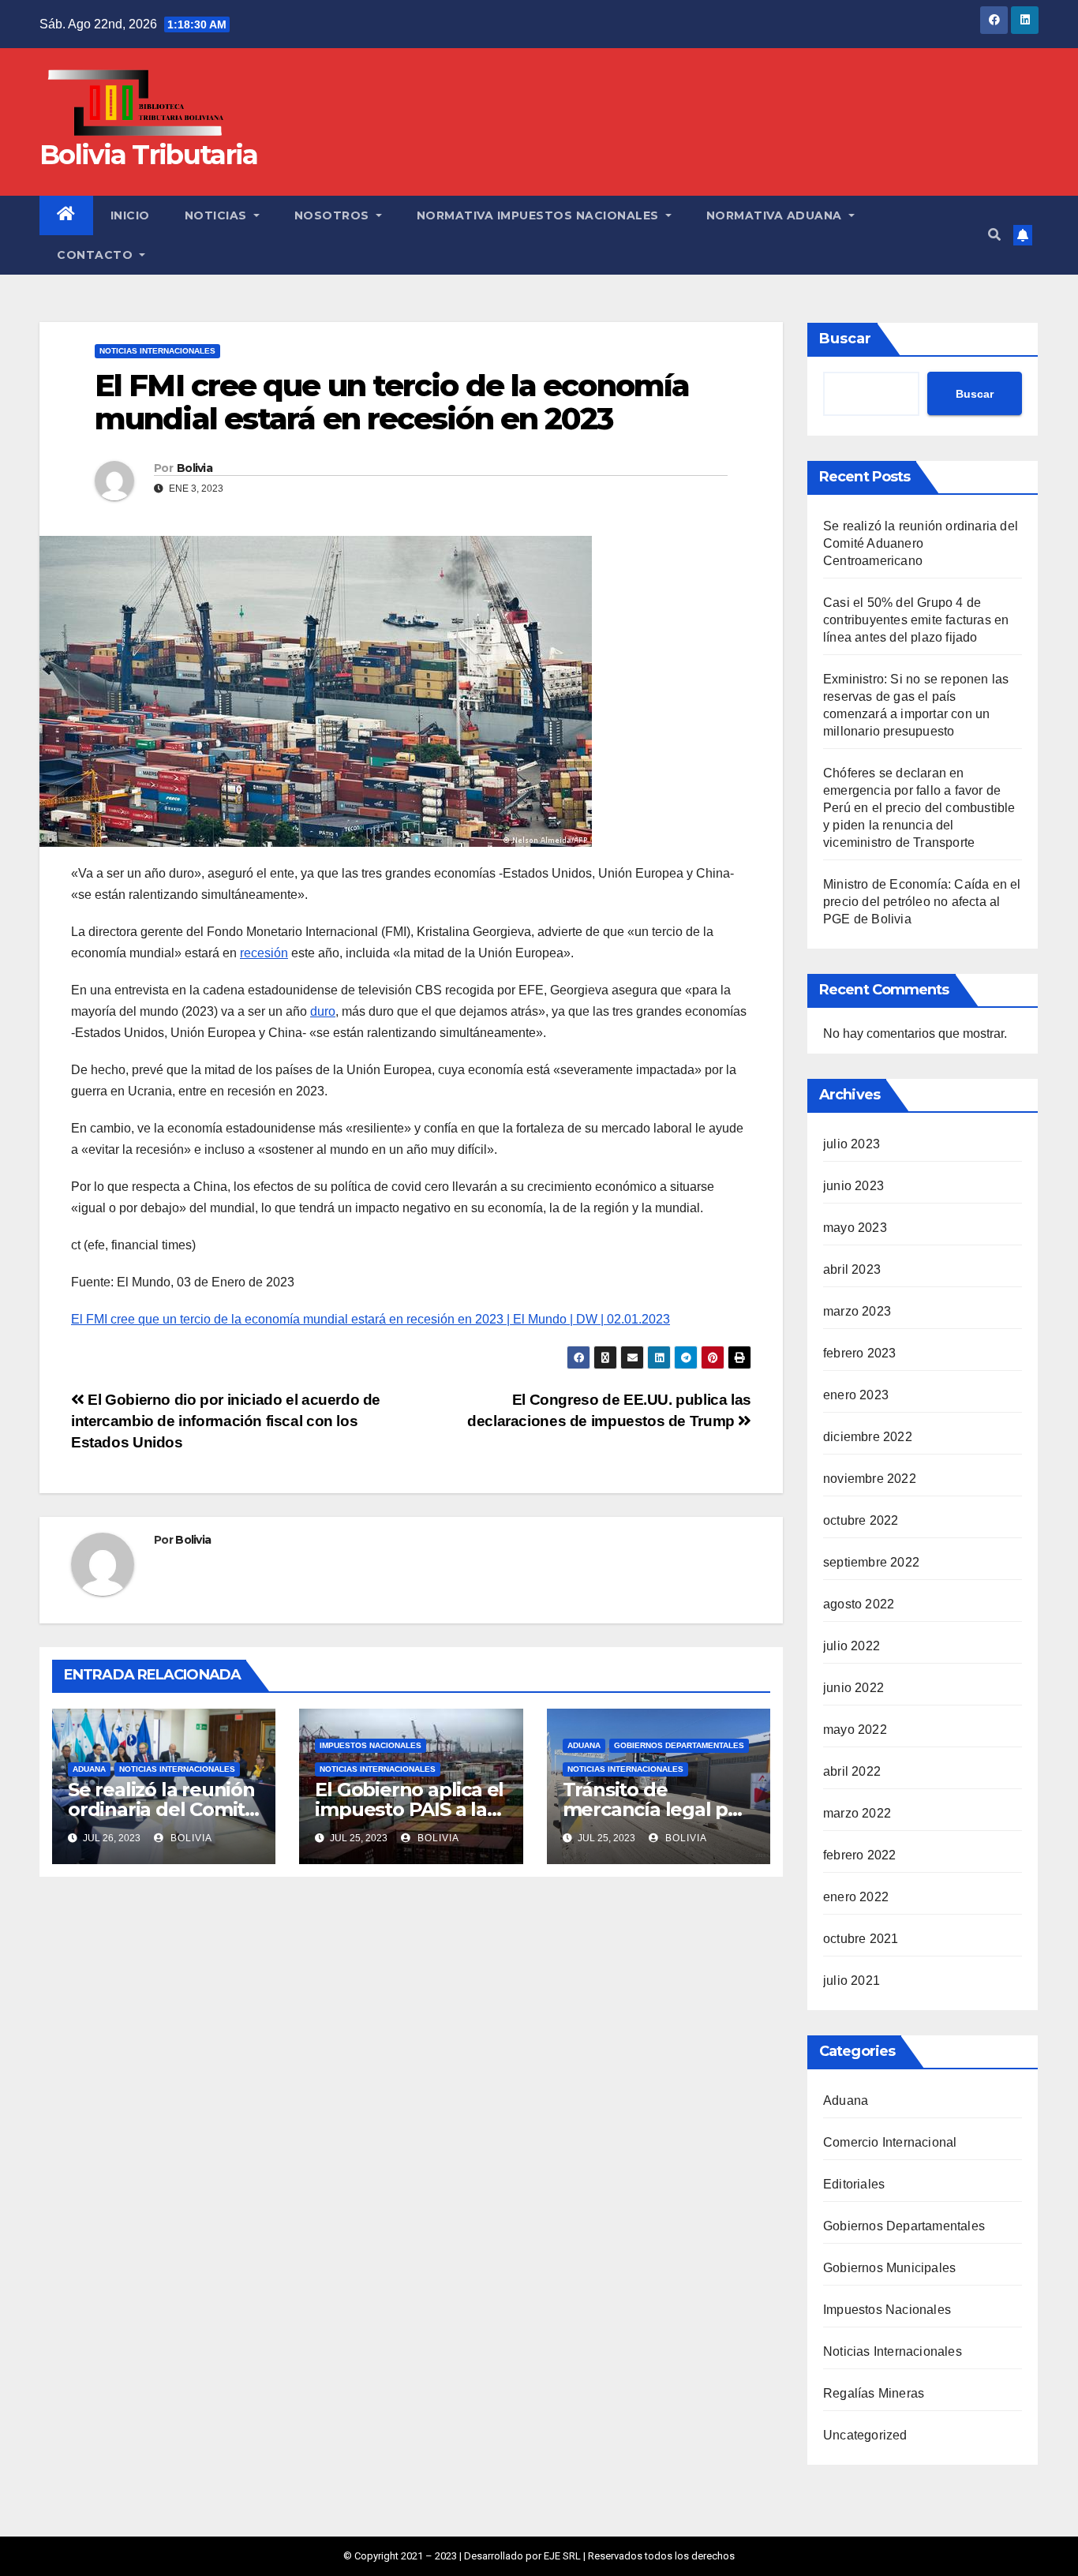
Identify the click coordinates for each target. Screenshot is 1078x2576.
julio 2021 (852, 1981)
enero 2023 (856, 1395)
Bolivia (195, 468)
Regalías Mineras (874, 2393)
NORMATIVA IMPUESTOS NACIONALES (540, 215)
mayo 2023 (855, 1228)
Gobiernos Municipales (889, 2268)
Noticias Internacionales (157, 351)
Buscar (845, 339)
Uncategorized (865, 2435)
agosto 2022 (859, 1604)
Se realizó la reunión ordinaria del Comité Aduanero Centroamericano (921, 543)
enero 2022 (856, 1897)
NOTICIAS (218, 215)
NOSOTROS (334, 215)
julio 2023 (852, 1144)
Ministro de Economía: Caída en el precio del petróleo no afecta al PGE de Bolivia (922, 902)
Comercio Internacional (890, 2142)
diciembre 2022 (868, 1437)
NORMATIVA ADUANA (776, 215)
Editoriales (854, 2184)
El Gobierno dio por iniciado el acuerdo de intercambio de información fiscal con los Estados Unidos (226, 1421)
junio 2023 (853, 1186)
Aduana (89, 1769)
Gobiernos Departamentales (679, 1745)
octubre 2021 (861, 1939)
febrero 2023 (859, 1353)
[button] (994, 235)
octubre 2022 (861, 1520)
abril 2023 (852, 1269)
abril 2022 (852, 1771)
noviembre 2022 (870, 1479)
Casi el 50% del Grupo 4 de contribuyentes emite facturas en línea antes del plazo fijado (916, 620)
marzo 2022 (857, 1813)
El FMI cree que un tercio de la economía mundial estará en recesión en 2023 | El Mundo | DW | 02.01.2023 (371, 1319)
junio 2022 (853, 1688)
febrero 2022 (859, 1855)
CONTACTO (97, 255)
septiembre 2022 (871, 1562)
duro (323, 1011)
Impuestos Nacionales (371, 1745)
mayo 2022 (855, 1730)
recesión (264, 953)
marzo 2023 (857, 1311)
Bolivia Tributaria (148, 155)
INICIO (130, 215)
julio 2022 (852, 1646)
